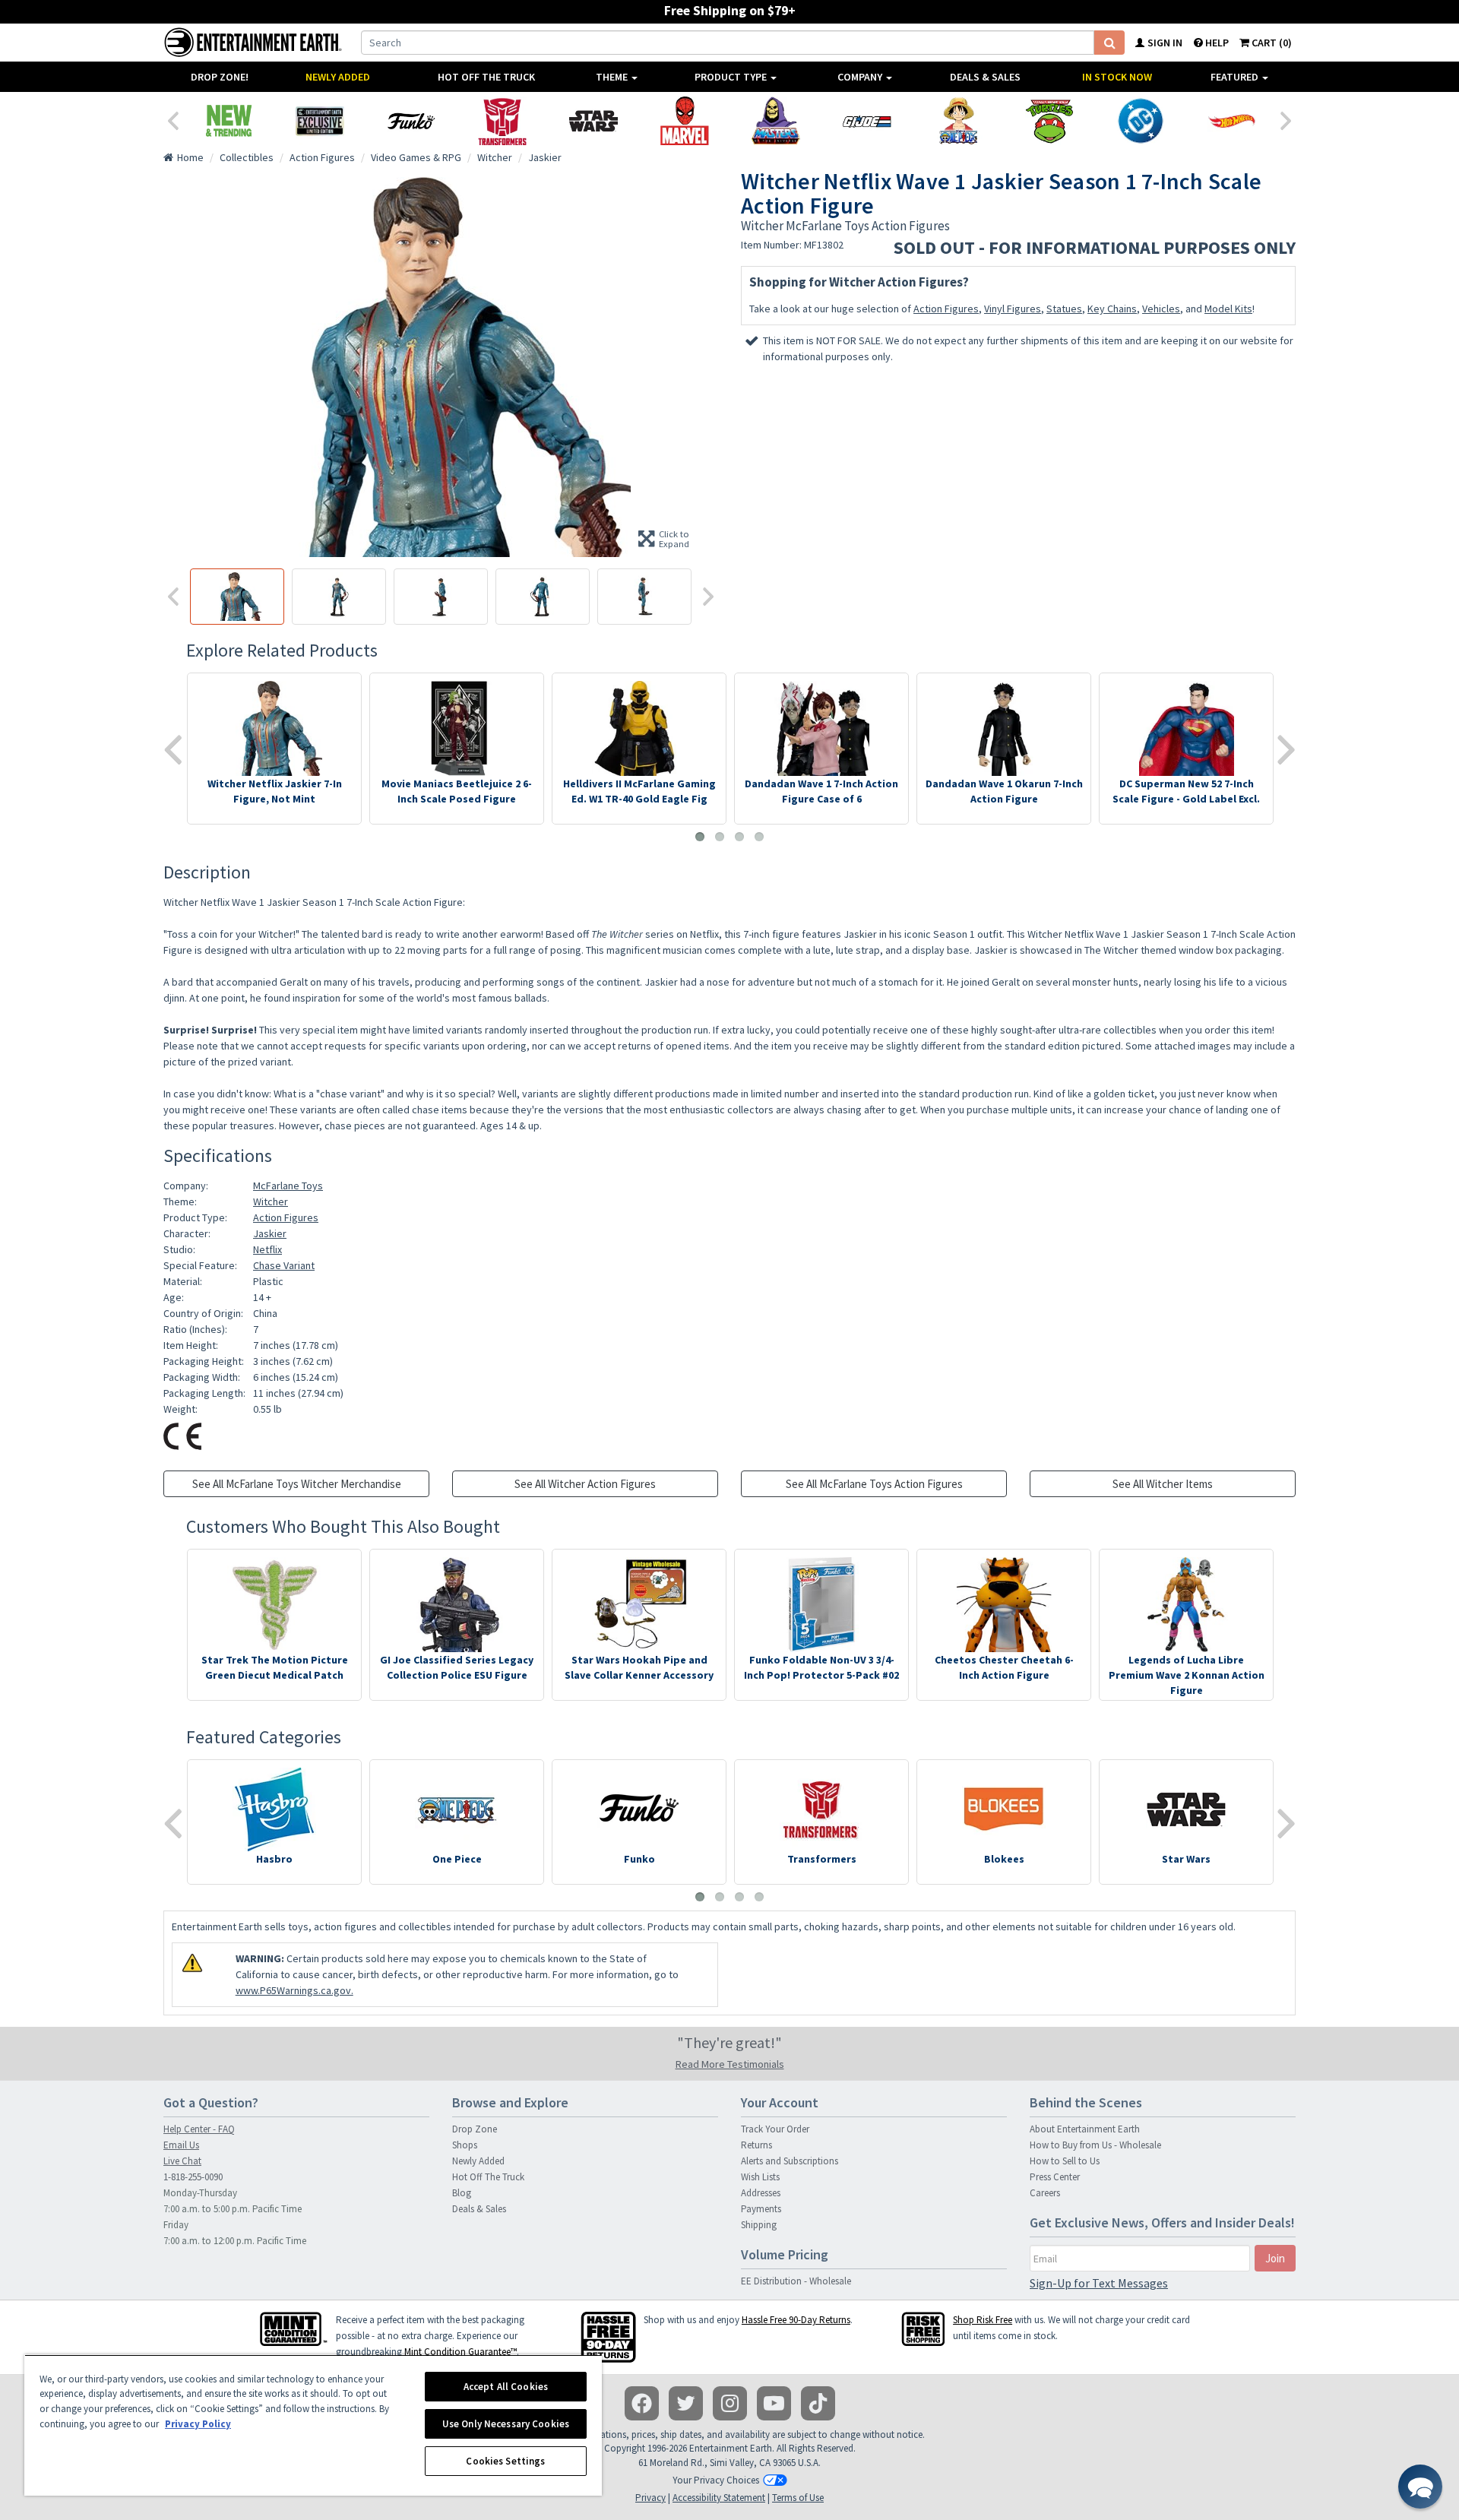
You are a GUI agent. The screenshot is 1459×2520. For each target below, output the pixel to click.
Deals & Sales (985, 77)
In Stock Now (1117, 77)
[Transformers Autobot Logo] (502, 121)
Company (861, 77)
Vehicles (1161, 309)
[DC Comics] (1141, 121)
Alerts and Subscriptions (790, 2161)
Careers (1045, 2193)
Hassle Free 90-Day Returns (796, 2320)
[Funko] (411, 121)
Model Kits (1228, 309)
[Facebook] (642, 2403)
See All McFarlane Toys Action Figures (874, 1484)
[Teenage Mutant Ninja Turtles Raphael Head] (1049, 121)
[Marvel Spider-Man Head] (685, 121)
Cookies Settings (505, 2461)
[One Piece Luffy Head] (958, 121)
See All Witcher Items (1163, 1484)
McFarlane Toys (288, 1186)
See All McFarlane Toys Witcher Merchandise (297, 1484)
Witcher (271, 1201)
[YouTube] (774, 2403)
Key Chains (1112, 309)
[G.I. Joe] (867, 121)
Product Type (732, 77)
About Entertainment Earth (1085, 2129)
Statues (1064, 309)
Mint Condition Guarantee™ (460, 2352)
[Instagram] (730, 2403)
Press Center (1055, 2177)
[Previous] (172, 119)
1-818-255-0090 (193, 2177)
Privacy (650, 2498)
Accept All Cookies (506, 2387)
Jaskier (270, 1233)
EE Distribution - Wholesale (796, 2281)
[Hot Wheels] (1232, 121)
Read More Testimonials (730, 2064)
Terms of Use (798, 2498)
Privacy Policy (198, 2424)
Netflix (267, 1249)
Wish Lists (760, 2177)
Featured (1236, 77)
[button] (1420, 2487)
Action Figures (946, 309)
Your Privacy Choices (716, 2480)
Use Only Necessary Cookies (506, 2424)
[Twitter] (686, 2403)
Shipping (759, 2225)
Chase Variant (284, 1265)
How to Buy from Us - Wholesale (1095, 2145)
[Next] (1287, 119)
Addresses (761, 2193)
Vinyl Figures (1013, 309)
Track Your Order (775, 2129)
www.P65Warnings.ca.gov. (294, 1990)
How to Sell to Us (1065, 2161)
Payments (761, 2209)
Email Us (181, 2145)
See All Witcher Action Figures (585, 1484)
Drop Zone (475, 2129)
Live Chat (182, 2161)
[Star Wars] (593, 121)
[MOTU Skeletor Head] (776, 121)
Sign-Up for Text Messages (1099, 2283)
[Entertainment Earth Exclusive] (320, 121)
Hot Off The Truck (486, 77)
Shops (465, 2145)
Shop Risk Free (983, 2320)
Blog (462, 2193)
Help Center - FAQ (199, 2129)
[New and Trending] (229, 121)
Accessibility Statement (719, 2498)
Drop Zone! (220, 77)
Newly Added (338, 77)
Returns (756, 2145)
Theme (613, 77)
